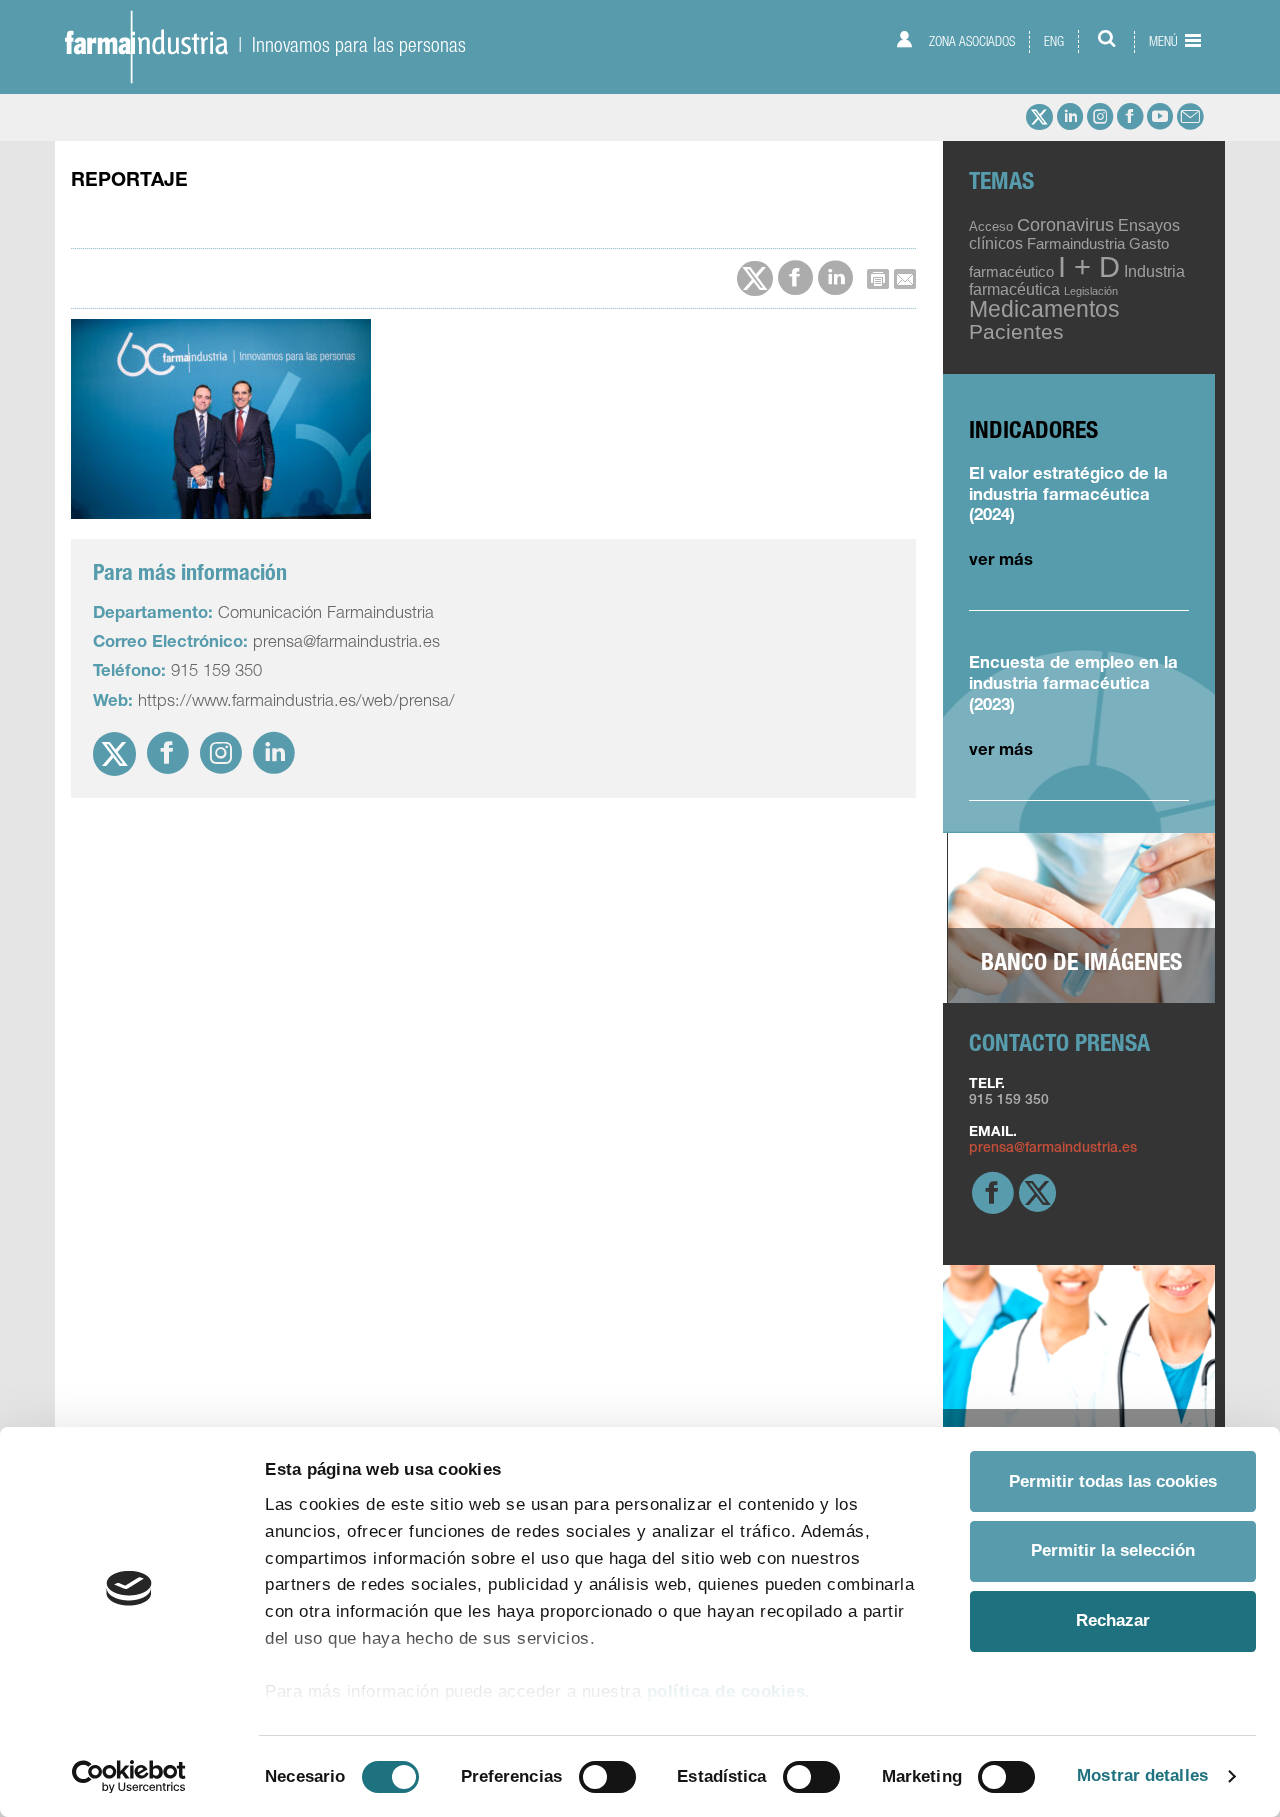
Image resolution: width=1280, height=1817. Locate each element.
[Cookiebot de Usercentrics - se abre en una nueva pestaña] (129, 1776)
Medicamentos (1044, 309)
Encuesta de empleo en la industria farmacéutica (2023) (1073, 685)
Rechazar (1113, 1620)
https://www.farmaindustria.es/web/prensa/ (296, 702)
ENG (1054, 41)
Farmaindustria (1076, 244)
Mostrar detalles (1142, 1775)
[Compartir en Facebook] (795, 278)
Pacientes (1016, 331)
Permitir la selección (1113, 1550)
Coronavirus (1065, 224)
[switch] (607, 1777)
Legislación (1091, 291)
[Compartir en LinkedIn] (835, 278)
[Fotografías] (1081, 919)
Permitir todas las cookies (1113, 1481)
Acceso (991, 226)
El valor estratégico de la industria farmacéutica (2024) (1068, 496)
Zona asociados (970, 41)
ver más (1001, 561)
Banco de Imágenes (1081, 965)
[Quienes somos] (1079, 1375)
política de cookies (726, 1691)
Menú (1165, 41)
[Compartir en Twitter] (755, 279)
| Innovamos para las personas (347, 44)
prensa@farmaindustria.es (1053, 1149)
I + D (1089, 266)
